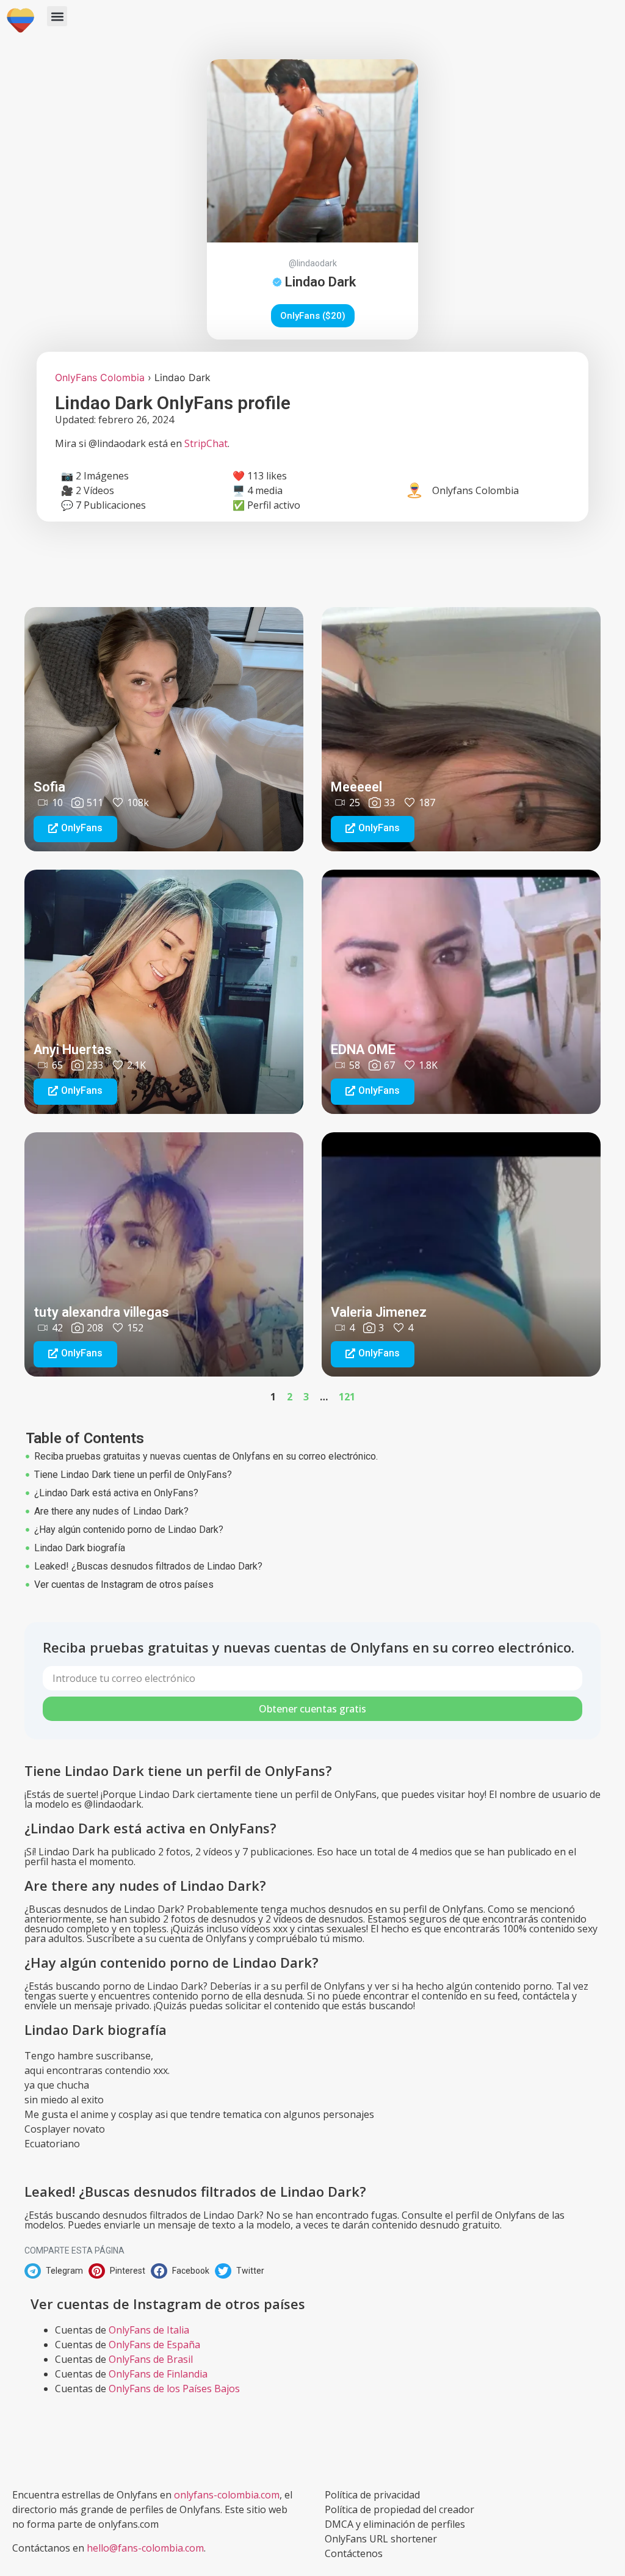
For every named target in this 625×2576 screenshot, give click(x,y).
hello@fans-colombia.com (145, 2548)
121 (347, 1397)
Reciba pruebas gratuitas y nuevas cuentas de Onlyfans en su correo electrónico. (206, 1456)
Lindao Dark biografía (80, 1548)
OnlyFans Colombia (100, 377)
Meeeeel (356, 787)
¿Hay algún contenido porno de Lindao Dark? (129, 1530)
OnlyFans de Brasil (151, 2359)
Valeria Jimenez (379, 1312)
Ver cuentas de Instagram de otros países (124, 1585)
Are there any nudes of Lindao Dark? (111, 1511)
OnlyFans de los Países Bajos (174, 2389)
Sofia (49, 787)
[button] (57, 16)
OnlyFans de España (154, 2345)
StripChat (206, 443)
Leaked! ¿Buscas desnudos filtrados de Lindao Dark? (148, 1566)
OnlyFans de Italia (149, 2330)
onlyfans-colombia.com (227, 2495)
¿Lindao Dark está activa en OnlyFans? (116, 1493)
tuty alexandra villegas (101, 1312)
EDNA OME (363, 1050)
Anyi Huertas (73, 1050)
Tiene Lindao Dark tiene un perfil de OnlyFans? (133, 1475)
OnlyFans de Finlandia (158, 2374)
